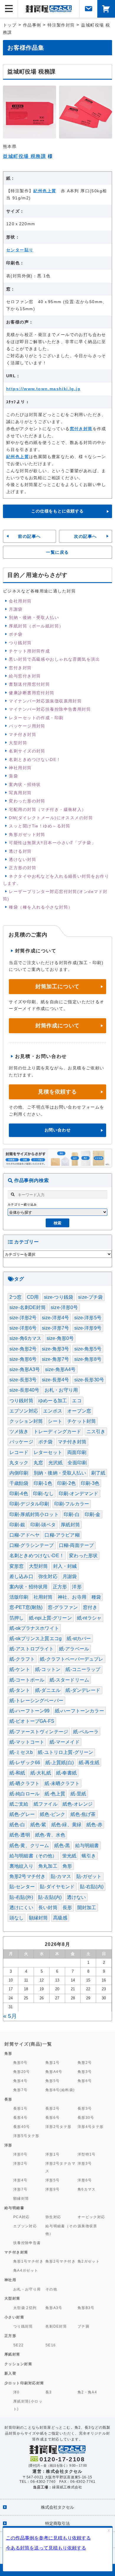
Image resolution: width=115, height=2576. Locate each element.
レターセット (48, 1452)
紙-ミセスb (21, 1752)
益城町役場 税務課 (24, 156)
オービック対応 (91, 2217)
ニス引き (96, 1431)
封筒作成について (57, 1026)
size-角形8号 (88, 1359)
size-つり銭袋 (59, 1297)
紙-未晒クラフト (62, 1783)
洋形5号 (53, 2180)
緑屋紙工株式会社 (67, 2487)
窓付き (90, 1607)
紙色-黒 (62, 1845)
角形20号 (22, 2072)
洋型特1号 (87, 2154)
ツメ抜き (19, 1431)
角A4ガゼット (26, 2270)
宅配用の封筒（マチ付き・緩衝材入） (47, 809)
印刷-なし (43, 1494)
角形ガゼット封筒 (27, 834)
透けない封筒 (23, 859)
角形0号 (20, 2062)
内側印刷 (19, 1473)
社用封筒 (43, 1597)
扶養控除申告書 (27, 2243)
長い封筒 (48, 1908)
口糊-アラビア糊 (62, 1535)
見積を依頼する (57, 1092)
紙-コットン (48, 1669)
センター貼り (20, 250)
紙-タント (20, 1690)
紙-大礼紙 (41, 1773)
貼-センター (22, 1887)
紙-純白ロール (24, 1794)
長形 (67, 1908)
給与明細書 (87, 1845)
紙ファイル (46, 1804)
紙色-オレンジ (78, 1804)
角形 (67, 1866)
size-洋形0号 (64, 1307)
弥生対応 (48, 1576)
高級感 (60, 1918)
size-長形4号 (55, 1380)
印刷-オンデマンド (78, 1494)
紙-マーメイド (65, 1742)
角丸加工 (48, 1866)
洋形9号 (53, 2189)
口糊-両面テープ (76, 1545)
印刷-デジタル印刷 (29, 1504)
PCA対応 (22, 2217)
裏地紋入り (21, 1866)
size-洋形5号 (88, 1318)
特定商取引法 (57, 2523)
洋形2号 (20, 2163)
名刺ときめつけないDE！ (35, 759)
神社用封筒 (20, 768)
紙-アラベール (74, 1649)
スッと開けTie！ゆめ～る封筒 (40, 826)
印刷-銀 (17, 1525)
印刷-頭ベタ (43, 1525)
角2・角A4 (87, 2392)
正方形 (60, 1587)
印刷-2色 (66, 1483)
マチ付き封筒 (23, 734)
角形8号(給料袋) (60, 2090)
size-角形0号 (60, 1338)
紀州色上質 (45, 191)
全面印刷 (77, 1463)
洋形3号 (85, 2163)
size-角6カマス (26, 1338)
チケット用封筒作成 (29, 651)
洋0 (17, 2392)
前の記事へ (29, 536)
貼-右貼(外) (21, 1897)
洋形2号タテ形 (59, 2127)
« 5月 (10, 2016)
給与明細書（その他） (33, 1856)
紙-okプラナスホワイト (34, 1628)
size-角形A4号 (60, 1369)
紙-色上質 (55, 1794)
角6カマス (87, 2189)
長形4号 (20, 2117)
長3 (49, 2392)
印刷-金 (93, 1514)
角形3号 (85, 2072)
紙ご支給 (19, 1804)
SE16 (51, 2345)
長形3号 (85, 2108)
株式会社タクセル (57, 2507)
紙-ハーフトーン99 (30, 1711)
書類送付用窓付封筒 (29, 684)
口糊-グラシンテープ (32, 1545)
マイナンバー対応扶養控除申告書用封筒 (50, 709)
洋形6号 (85, 2180)
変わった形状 (83, 1556)
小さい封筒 (14, 2317)
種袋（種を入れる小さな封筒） (41, 907)
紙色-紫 (38, 1825)
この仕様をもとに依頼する (57, 511)
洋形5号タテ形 (26, 2136)
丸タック (19, 1463)
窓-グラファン (63, 1607)
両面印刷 (77, 1452)
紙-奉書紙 (66, 1773)
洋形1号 (53, 2154)
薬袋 (13, 776)
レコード (19, 1452)
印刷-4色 (19, 1494)
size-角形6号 (23, 1359)
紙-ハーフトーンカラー (79, 1711)
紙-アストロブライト (32, 1649)
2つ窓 (15, 1297)
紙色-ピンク (52, 1814)
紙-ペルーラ (86, 1732)
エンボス (53, 1411)
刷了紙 (98, 1473)
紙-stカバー (79, 1638)
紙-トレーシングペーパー (36, 1701)
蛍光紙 (69, 1856)
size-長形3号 (23, 1380)
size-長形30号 (89, 1380)
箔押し (17, 1618)
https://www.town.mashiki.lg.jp (43, 389)
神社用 (10, 2280)
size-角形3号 (55, 1349)
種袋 (96, 1597)
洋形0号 (20, 2154)
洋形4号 (20, 2180)
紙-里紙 (78, 1794)
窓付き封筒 (81, 429)
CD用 (33, 1297)
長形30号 (86, 2117)
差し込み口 (21, 1576)
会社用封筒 (20, 601)
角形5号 (53, 2081)
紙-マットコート (27, 1742)
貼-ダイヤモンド (57, 1887)
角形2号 (85, 2062)
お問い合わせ (58, 1130)
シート (55, 1421)
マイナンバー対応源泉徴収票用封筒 (45, 701)
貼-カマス (61, 1876)
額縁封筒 (38, 1918)
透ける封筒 (20, 851)
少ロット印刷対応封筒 (24, 2383)
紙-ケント (20, 1669)
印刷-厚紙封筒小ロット (34, 1514)
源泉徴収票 (87, 2226)
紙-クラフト (22, 1659)
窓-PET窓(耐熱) (26, 1607)
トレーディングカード (57, 1431)
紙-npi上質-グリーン (50, 1618)
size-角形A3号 (25, 1369)
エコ (77, 1401)
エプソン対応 (24, 1411)
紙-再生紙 (89, 1763)
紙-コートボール (27, 1680)
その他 (51, 2289)
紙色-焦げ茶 (83, 1814)
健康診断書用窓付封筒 (32, 693)
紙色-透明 (20, 1835)
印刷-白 (72, 1514)
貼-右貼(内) (92, 1887)
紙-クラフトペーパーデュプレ (72, 1659)
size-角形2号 (23, 1349)
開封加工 (87, 1908)
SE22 (19, 2345)
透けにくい (21, 1908)
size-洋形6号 (23, 1328)
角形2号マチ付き (27, 1876)
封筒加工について (57, 986)
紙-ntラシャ (89, 1618)
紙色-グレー (22, 1814)
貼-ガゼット (89, 1876)
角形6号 (85, 2081)
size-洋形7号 (55, 1328)
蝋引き (89, 1856)
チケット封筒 (82, 1421)
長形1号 (20, 2108)
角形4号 (20, 2081)
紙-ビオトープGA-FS (32, 1721)
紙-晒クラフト (24, 1783)
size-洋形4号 (55, 1318)
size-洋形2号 (23, 1318)
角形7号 (20, 2090)
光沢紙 (55, 1463)
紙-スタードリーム (69, 1680)
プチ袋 (83, 2326)
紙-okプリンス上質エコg (36, 1638)
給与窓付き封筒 (25, 676)
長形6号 (53, 2117)
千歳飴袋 (19, 1483)
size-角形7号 (55, 1359)
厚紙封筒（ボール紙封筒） (36, 626)
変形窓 (17, 1566)
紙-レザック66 (25, 1763)
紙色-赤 (94, 1825)
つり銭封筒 (20, 643)
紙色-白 (17, 1825)
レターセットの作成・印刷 (36, 718)
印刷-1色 (43, 1483)
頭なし (17, 1918)
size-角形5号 (88, 1349)
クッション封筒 (26, 1421)
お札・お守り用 (61, 1390)
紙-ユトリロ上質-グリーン (65, 1752)
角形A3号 (54, 2308)
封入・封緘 (65, 1566)
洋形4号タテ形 (91, 2127)
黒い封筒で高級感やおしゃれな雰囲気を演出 (54, 659)
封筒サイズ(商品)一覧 (28, 2044)
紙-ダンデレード (83, 1690)
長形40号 (22, 2127)
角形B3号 (86, 2308)
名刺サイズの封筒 (27, 751)
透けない (77, 1897)
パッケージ (21, 1442)
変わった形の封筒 (27, 801)
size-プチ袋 (90, 1297)
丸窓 (38, 1463)
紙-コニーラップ (83, 1669)
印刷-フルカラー (72, 1504)
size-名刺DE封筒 (28, 1307)
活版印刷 (19, 1597)
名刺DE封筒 (56, 2326)
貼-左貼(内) (50, 1897)
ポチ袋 (16, 634)
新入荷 (10, 2373)
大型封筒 (18, 743)
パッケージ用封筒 (27, 726)
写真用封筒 (20, 793)
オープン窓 (79, 1411)
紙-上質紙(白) (60, 1763)
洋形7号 (20, 2189)
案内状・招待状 (25, 784)
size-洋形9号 (88, 1328)
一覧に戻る (57, 552)
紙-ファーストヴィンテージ (39, 1732)
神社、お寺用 (72, 1597)
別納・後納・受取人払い (34, 617)
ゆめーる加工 (53, 1401)
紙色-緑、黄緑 (66, 1825)
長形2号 (53, 2108)
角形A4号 (54, 2072)
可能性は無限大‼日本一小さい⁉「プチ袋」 (52, 843)
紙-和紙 (17, 1773)
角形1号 (53, 2062)
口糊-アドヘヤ (24, 1535)
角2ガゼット (89, 2261)
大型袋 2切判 (25, 2308)
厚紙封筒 (70, 1525)
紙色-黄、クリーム (29, 1845)
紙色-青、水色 (50, 1835)
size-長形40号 (24, 1390)
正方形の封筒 (23, 868)
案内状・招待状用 (28, 1587)
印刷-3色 (90, 1483)
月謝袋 (16, 609)
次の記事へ (85, 536)
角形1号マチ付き (28, 2261)
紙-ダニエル (48, 1690)
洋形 (77, 1587)
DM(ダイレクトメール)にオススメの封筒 (51, 818)
